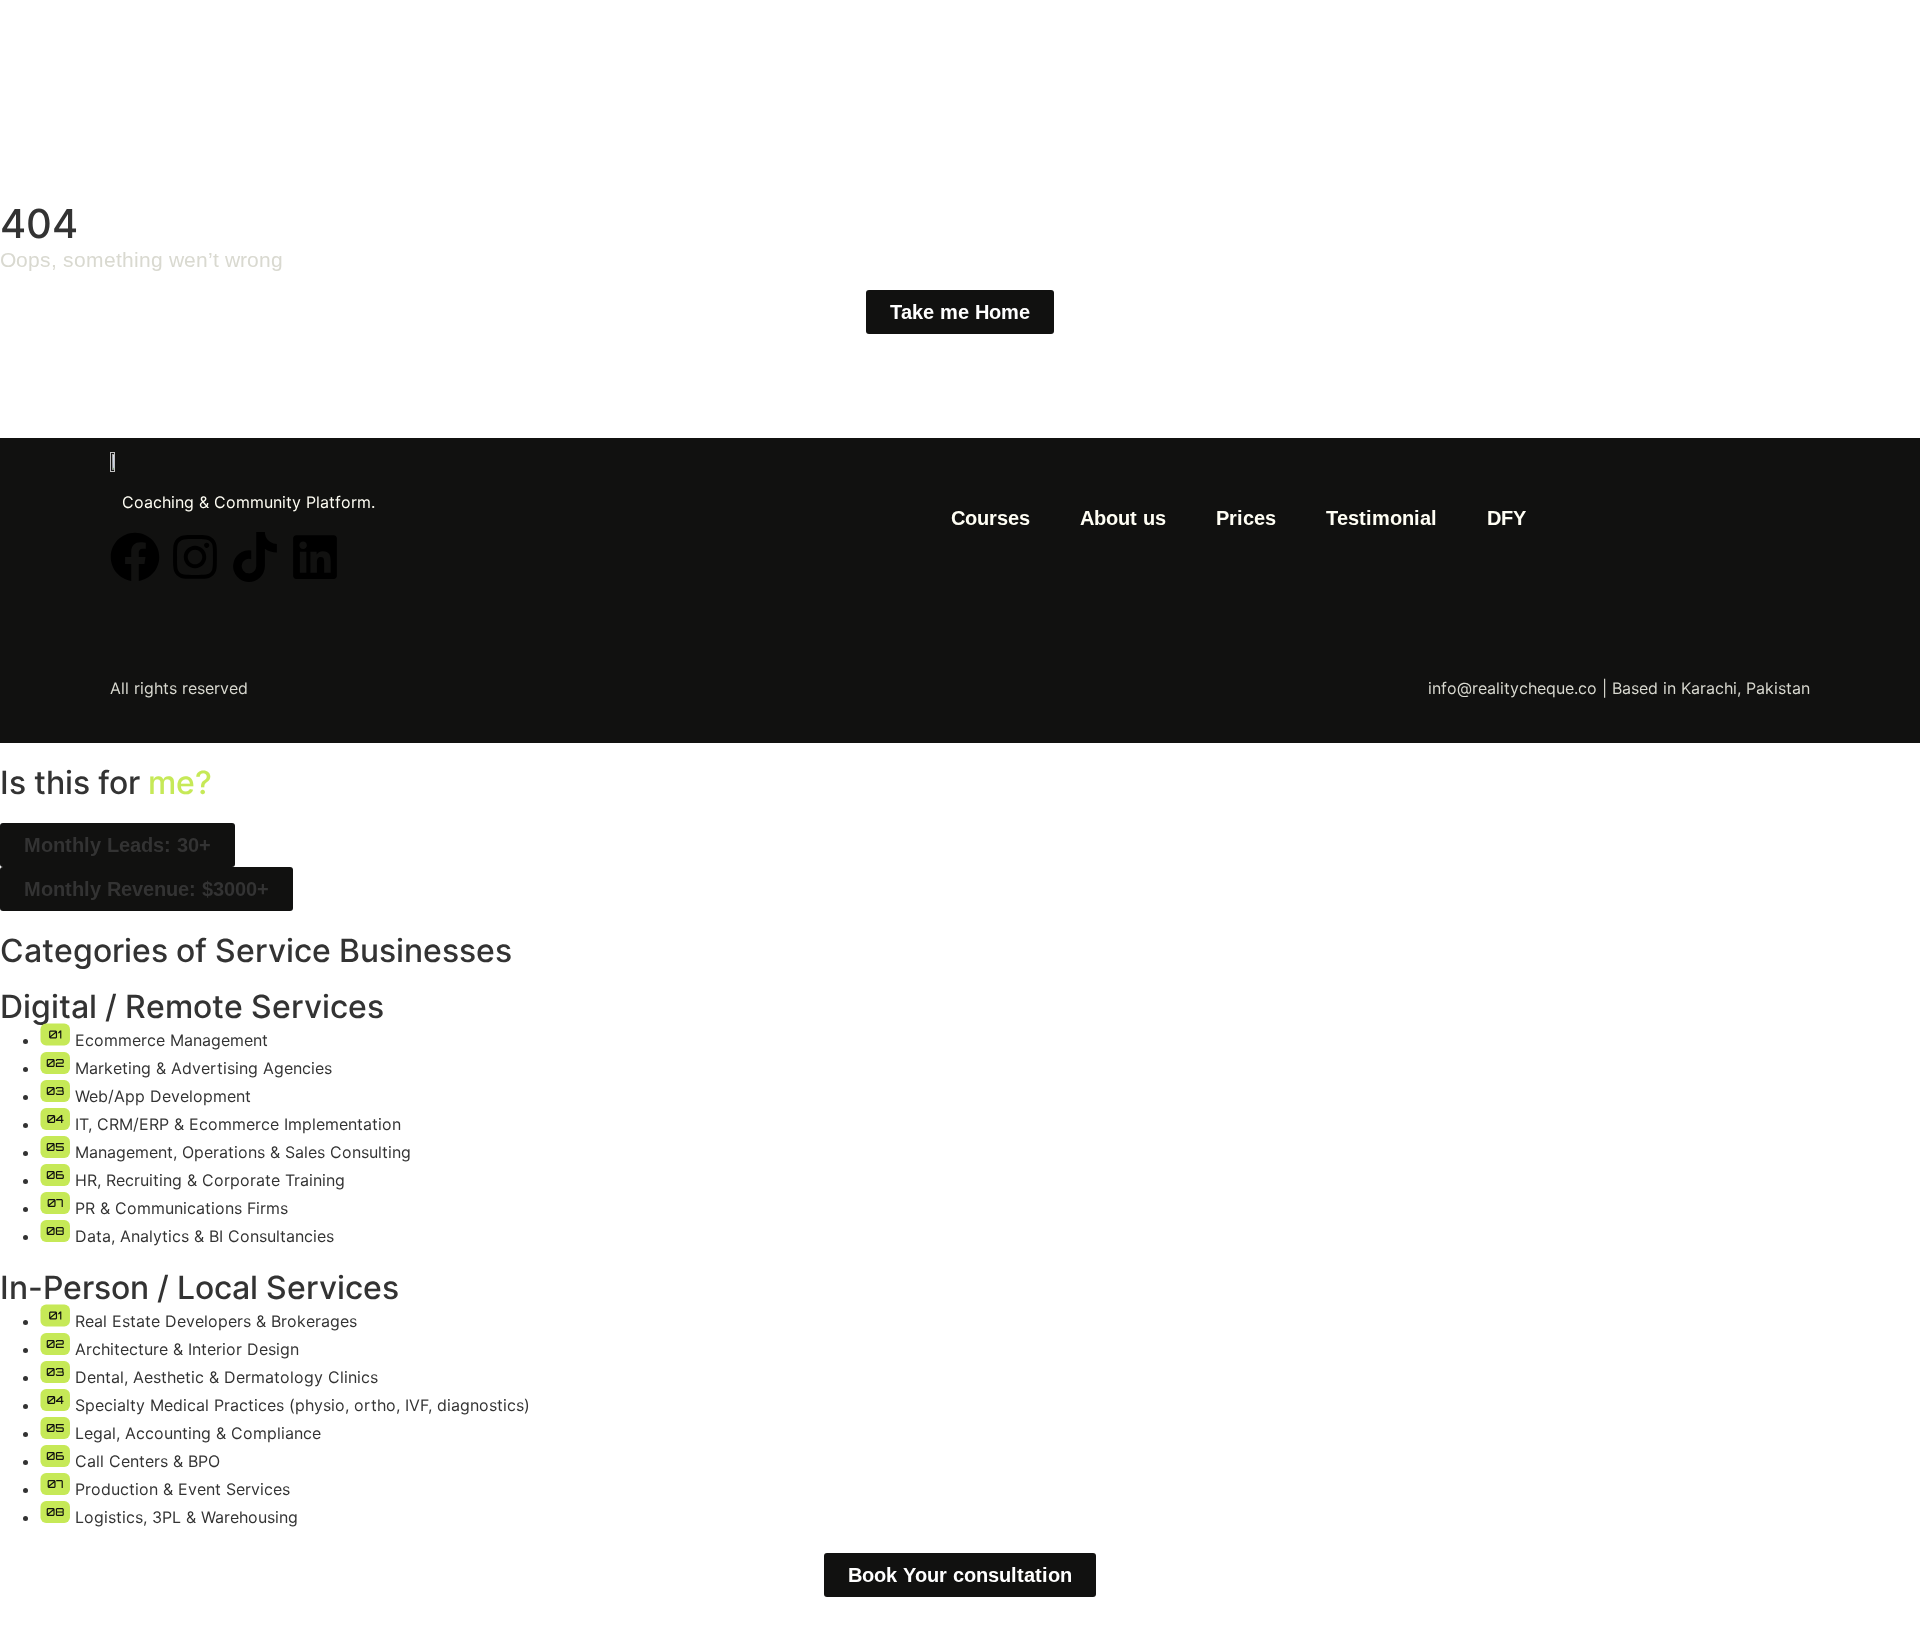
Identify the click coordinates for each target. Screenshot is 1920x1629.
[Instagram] (195, 557)
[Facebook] (135, 557)
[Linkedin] (315, 557)
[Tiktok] (255, 557)
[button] (117, 845)
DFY (1506, 518)
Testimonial (1381, 518)
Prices (1246, 518)
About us (1123, 518)
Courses (990, 518)
